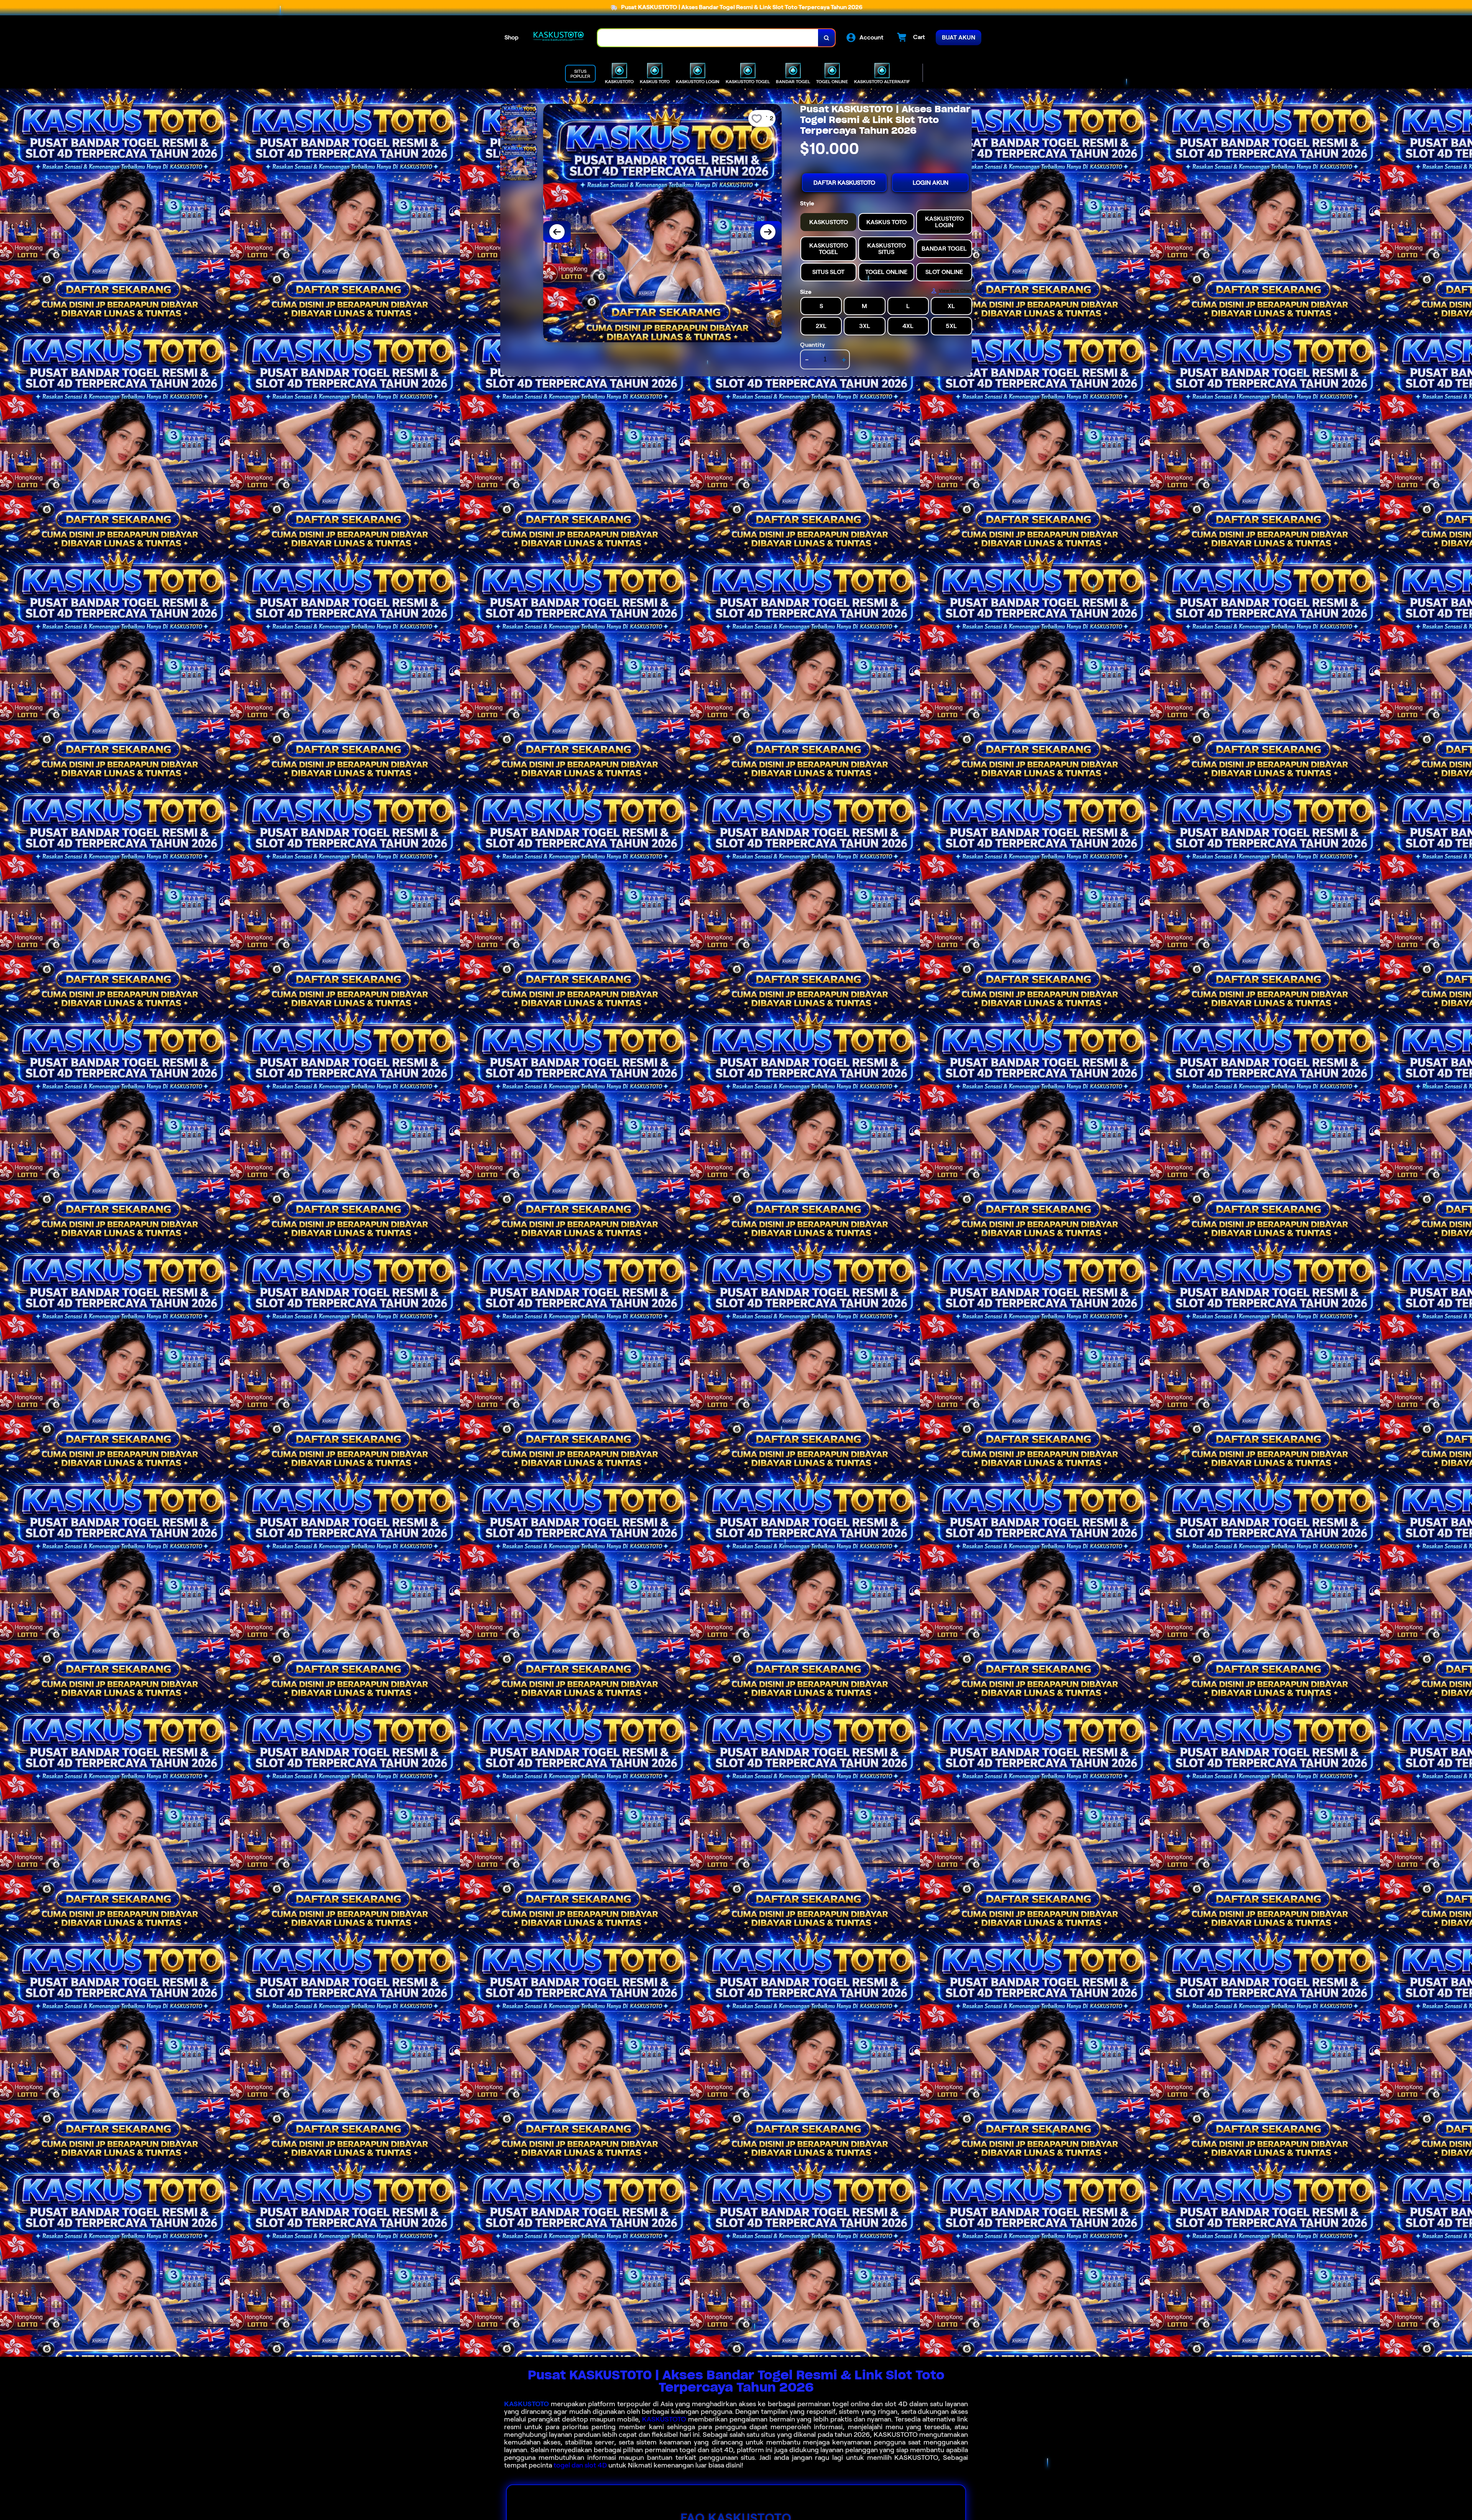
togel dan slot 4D (580, 2465)
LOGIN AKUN (931, 183)
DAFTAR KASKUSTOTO (844, 183)
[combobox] (708, 38)
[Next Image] (768, 232)
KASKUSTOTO (527, 2404)
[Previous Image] (557, 232)
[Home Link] (558, 38)
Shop (512, 37)
